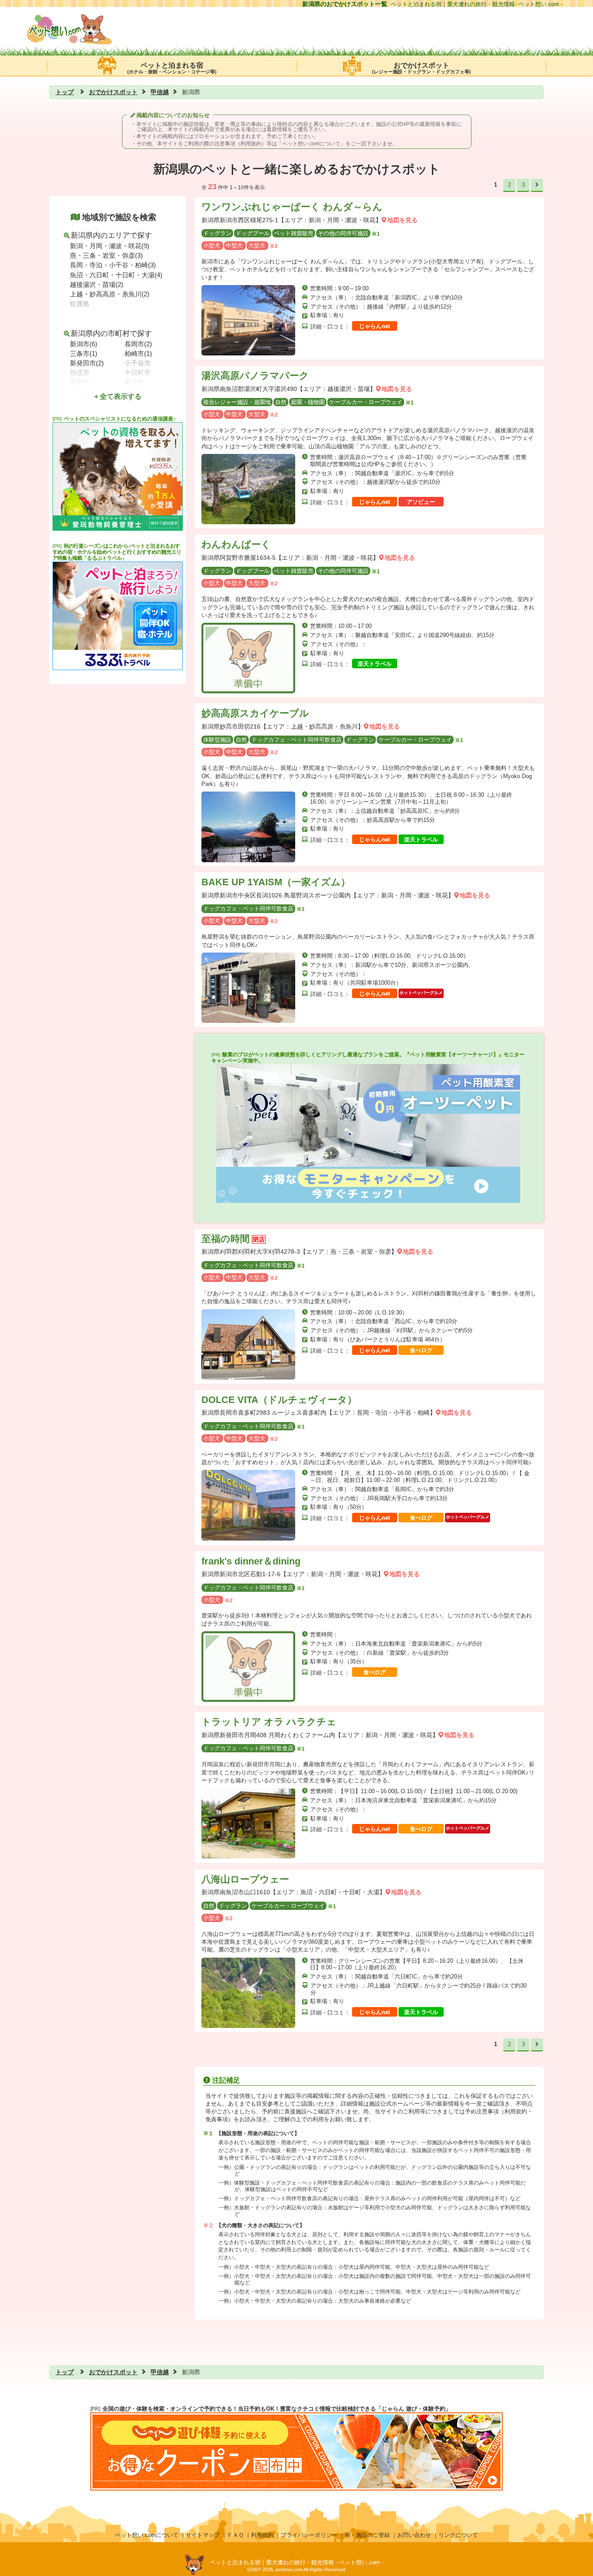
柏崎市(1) (138, 353)
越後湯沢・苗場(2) (97, 284)
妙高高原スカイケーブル (255, 713)
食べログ (421, 1350)
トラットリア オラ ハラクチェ (269, 1722)
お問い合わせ (414, 2535)
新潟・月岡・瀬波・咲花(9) (110, 246)
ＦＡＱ (235, 2535)
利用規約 (262, 2535)
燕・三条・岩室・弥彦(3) (106, 255)
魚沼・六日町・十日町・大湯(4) (116, 275)
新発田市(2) (87, 363)
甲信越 (160, 92)
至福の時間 (226, 1239)
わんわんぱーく (236, 544)
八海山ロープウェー (245, 1879)
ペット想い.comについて (311, 144)
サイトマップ (203, 2535)
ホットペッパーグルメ (421, 993)
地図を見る (402, 220)
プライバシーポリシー (309, 2535)
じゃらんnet (374, 326)
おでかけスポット (422, 68)
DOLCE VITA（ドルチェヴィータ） (279, 1400)
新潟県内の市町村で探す (111, 333)
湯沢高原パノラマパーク (255, 376)
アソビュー (421, 502)
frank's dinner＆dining (251, 1561)
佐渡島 (80, 304)
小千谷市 (138, 363)
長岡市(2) (138, 344)
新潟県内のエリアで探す (111, 235)
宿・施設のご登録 (367, 2535)
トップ (65, 92)
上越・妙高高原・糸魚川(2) (110, 294)
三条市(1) (84, 353)
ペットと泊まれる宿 (172, 68)
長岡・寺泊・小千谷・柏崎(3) (113, 265)
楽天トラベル (375, 664)
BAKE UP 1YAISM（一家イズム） (276, 882)
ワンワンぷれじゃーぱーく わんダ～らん (292, 207)
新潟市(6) (84, 344)
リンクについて (458, 2535)
